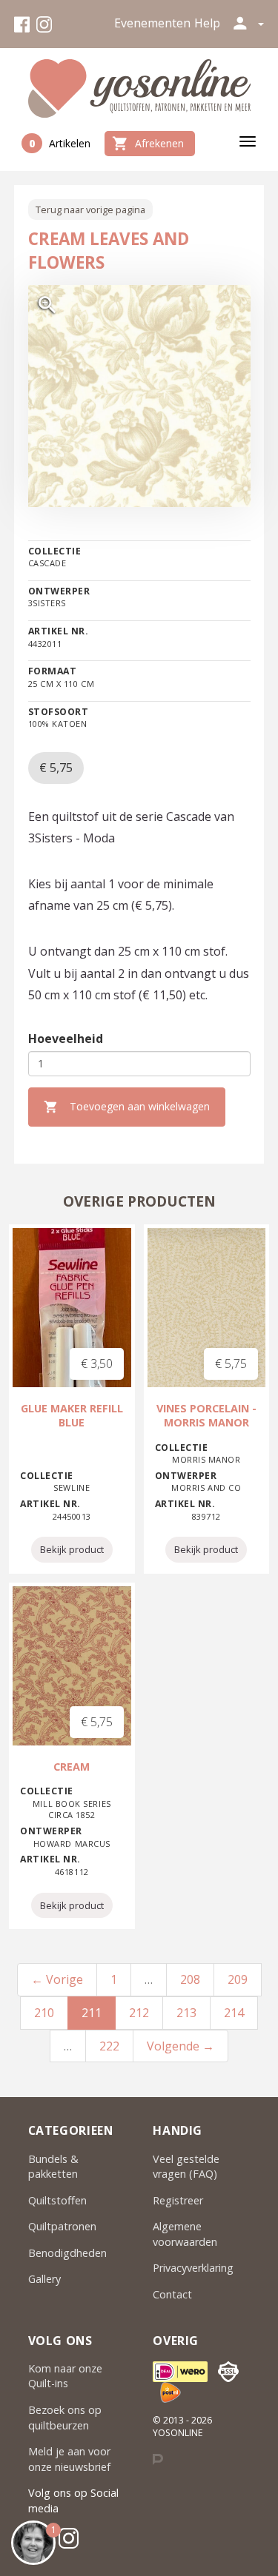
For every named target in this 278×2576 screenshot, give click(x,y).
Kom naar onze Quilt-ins (65, 2376)
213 (186, 2013)
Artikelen (60, 143)
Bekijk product (72, 1549)
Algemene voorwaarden (185, 2234)
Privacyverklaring (193, 2268)
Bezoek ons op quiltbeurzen (65, 2418)
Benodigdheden (67, 2253)
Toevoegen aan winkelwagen (127, 1107)
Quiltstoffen (57, 2200)
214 (234, 2013)
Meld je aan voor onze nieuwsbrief (69, 2459)
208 (190, 1979)
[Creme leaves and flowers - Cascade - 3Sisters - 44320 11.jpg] (139, 396)
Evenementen (152, 23)
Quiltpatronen (62, 2226)
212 (139, 2013)
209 (238, 1979)
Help (207, 23)
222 (109, 2046)
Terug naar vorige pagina (90, 209)
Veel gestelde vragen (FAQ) (186, 2167)
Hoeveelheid (66, 1039)
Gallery (44, 2279)
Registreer (178, 2200)
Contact (172, 2294)
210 (44, 2013)
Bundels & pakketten (53, 2167)
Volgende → (181, 2046)
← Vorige (57, 1979)
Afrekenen (148, 144)
